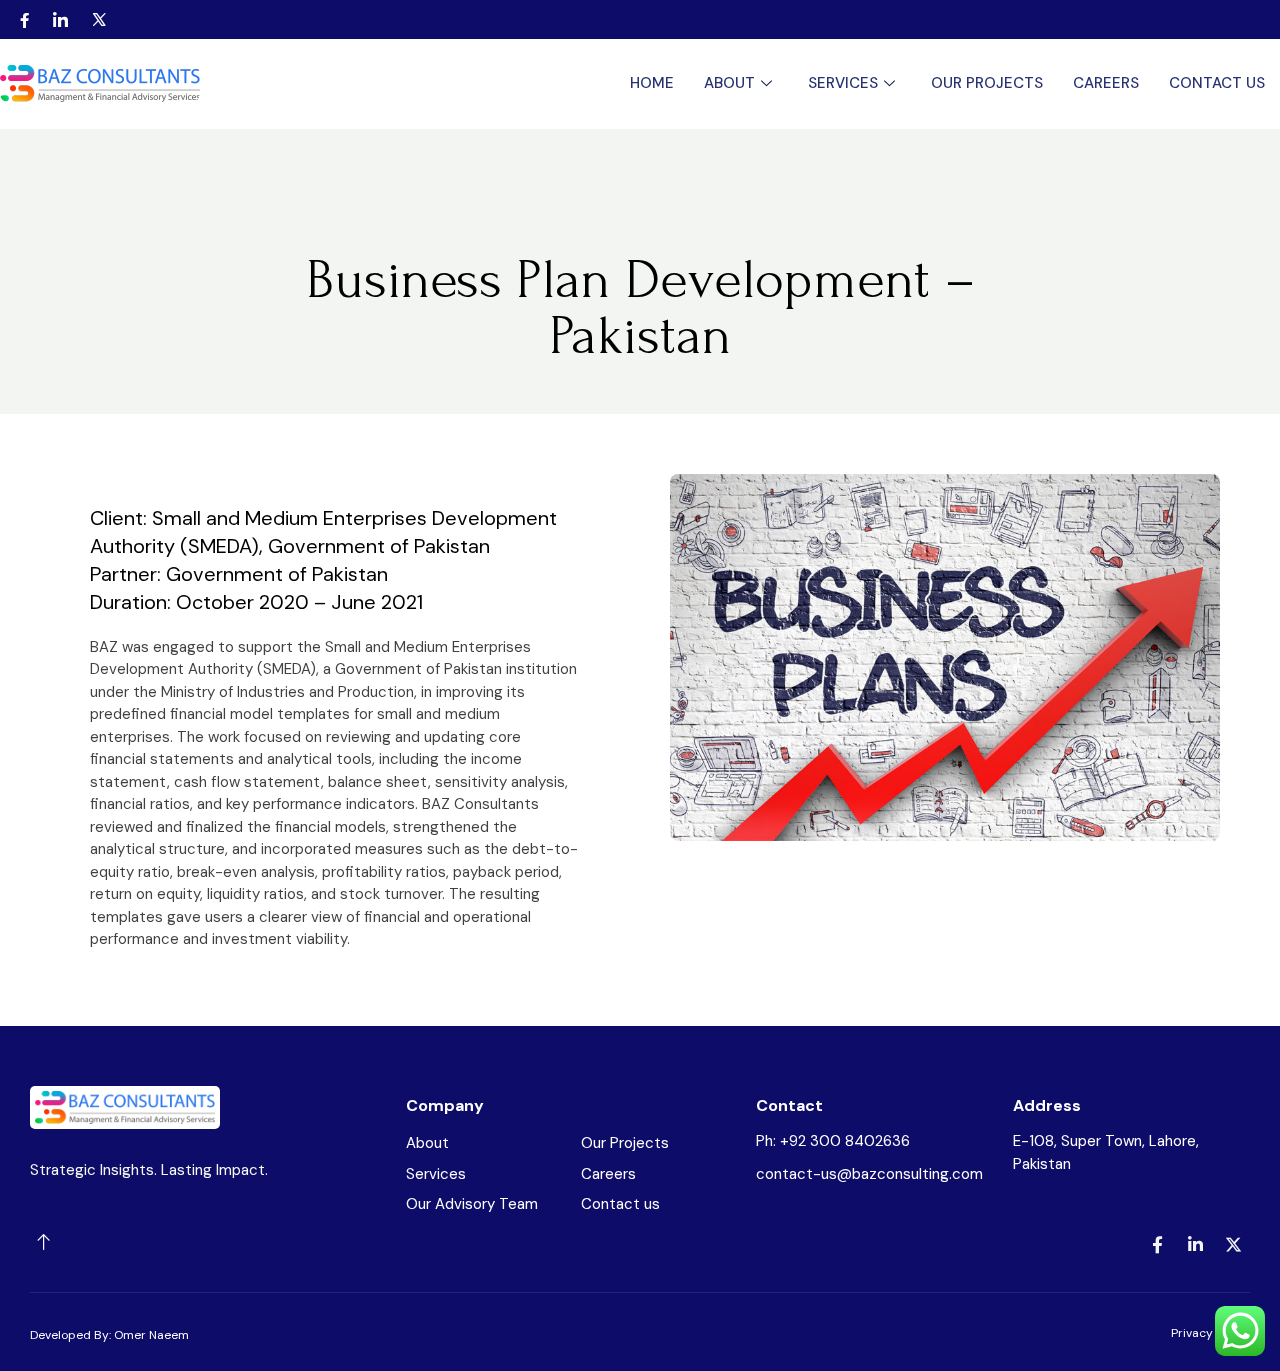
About (729, 83)
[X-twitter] (1233, 1245)
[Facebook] (24, 19)
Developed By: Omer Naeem (109, 1335)
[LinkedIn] (60, 19)
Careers (1106, 83)
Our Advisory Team (472, 1204)
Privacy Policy (1210, 1333)
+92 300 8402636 (845, 1141)
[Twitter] (99, 19)
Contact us (1217, 83)
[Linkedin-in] (1195, 1245)
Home (652, 83)
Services (843, 83)
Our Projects (987, 83)
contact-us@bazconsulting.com (869, 1174)
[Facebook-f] (1157, 1245)
